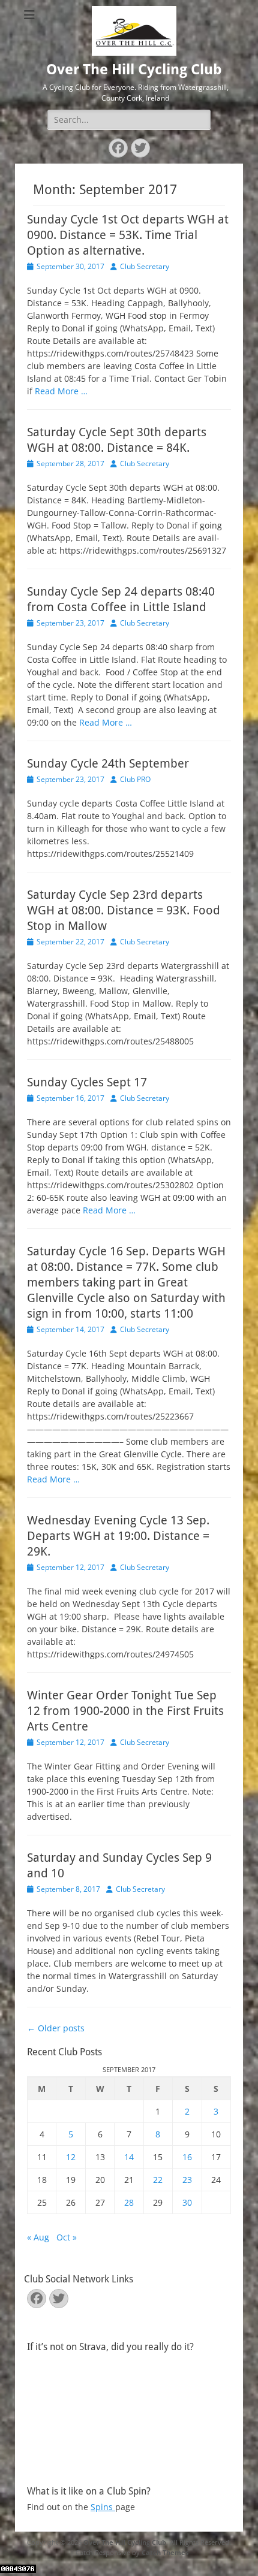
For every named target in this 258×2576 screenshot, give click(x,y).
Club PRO (135, 779)
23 (187, 2180)
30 (187, 2202)
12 (71, 2157)
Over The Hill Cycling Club (134, 70)
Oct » (67, 2237)
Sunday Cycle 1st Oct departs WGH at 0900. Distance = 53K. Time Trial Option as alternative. (128, 235)
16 (187, 2157)
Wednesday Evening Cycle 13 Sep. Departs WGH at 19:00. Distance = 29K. (118, 1536)
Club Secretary (145, 266)
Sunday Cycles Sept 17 (87, 1082)
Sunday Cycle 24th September (108, 763)
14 (129, 2157)
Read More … (61, 391)
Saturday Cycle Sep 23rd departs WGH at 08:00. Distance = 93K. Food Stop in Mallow (124, 910)
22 (158, 2180)
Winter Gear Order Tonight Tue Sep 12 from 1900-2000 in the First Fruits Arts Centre (125, 1711)
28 (129, 2202)
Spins (103, 2507)
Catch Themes (165, 2552)
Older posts (56, 2028)
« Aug (38, 2237)
